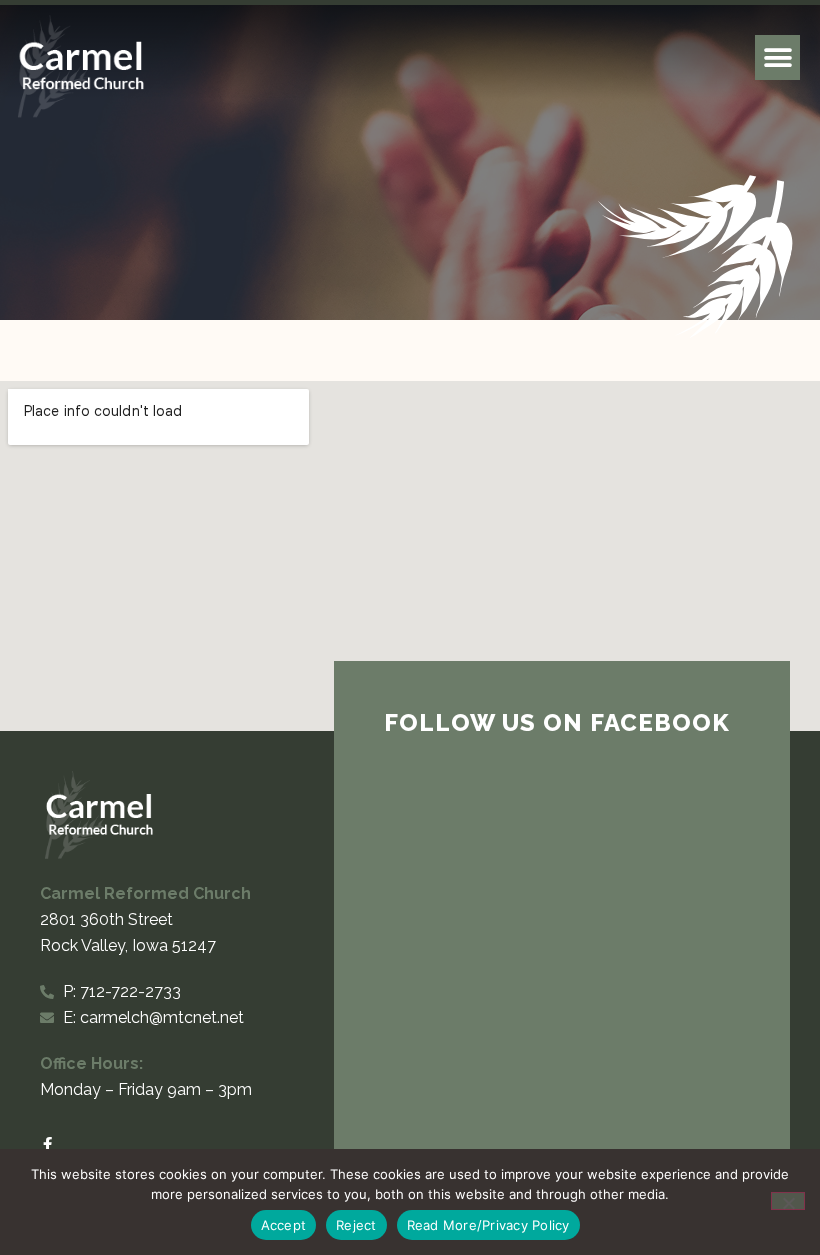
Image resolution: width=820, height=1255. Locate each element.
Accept (284, 1225)
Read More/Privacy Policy (488, 1225)
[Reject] (788, 1201)
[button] (777, 57)
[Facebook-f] (47, 1144)
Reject (356, 1225)
